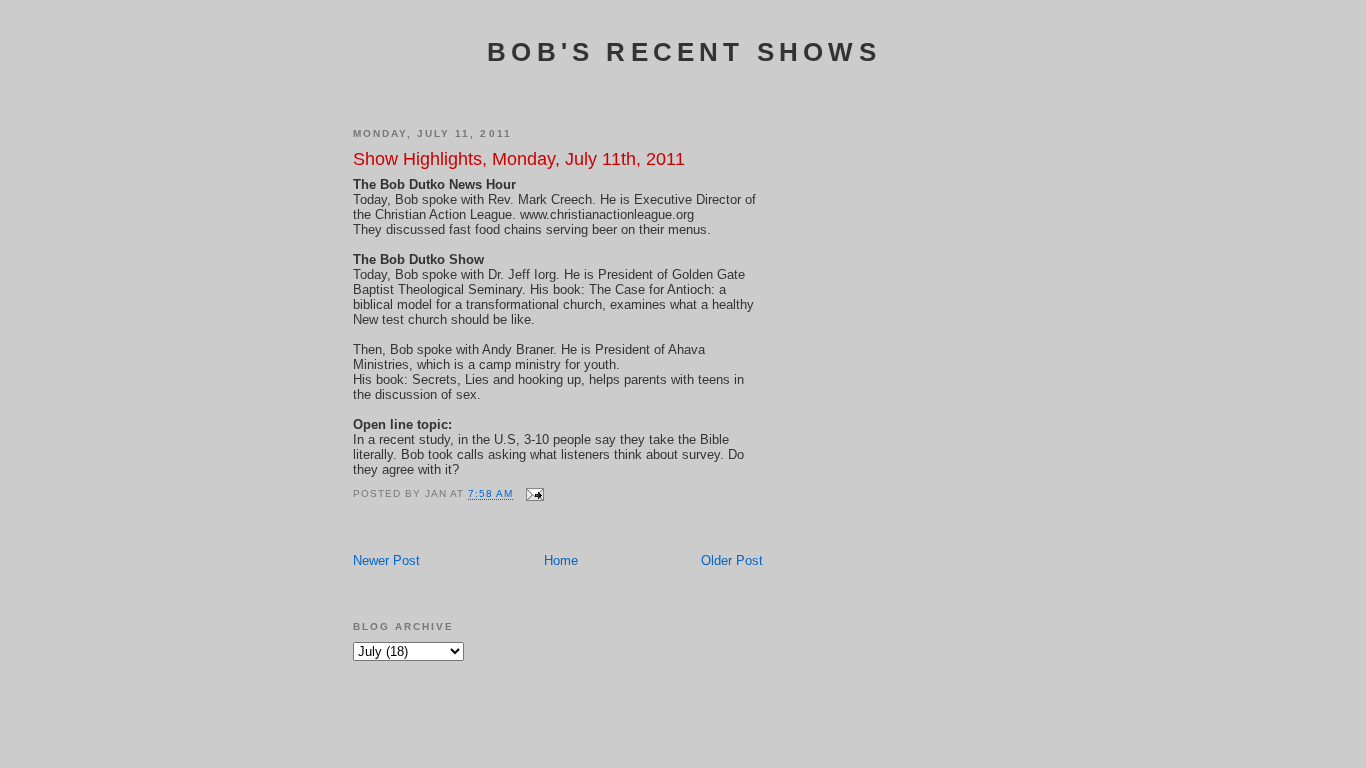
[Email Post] (534, 494)
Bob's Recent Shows (684, 52)
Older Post (732, 560)
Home (561, 560)
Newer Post (386, 560)
